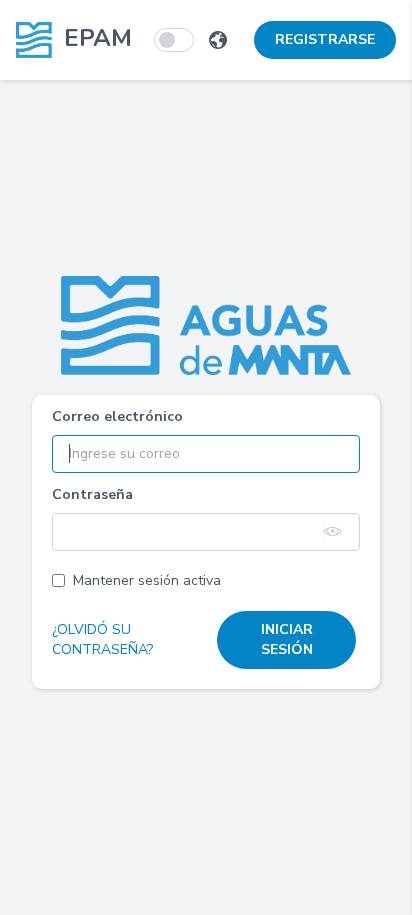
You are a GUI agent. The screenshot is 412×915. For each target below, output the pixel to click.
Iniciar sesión (287, 639)
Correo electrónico (117, 416)
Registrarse (325, 39)
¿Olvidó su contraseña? (102, 639)
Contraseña (92, 494)
